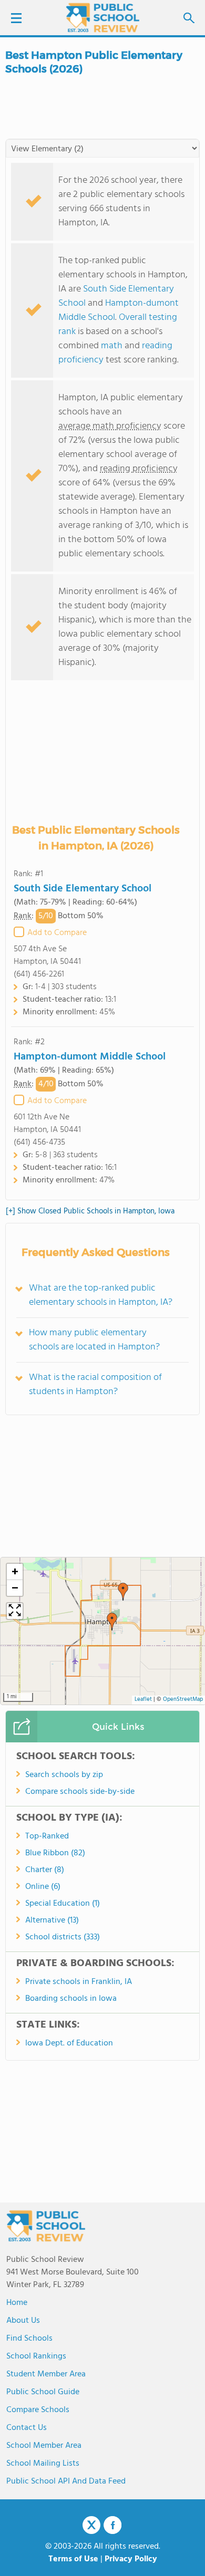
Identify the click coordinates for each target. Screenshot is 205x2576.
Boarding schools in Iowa (71, 1999)
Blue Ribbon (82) (55, 1853)
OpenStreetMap (183, 1700)
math (112, 346)
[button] (123, 1592)
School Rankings (36, 2356)
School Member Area (44, 2446)
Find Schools (29, 2339)
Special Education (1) (63, 1904)
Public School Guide (43, 2392)
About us (23, 2321)
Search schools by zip (64, 1775)
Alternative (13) (52, 1920)
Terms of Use (73, 2559)
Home (17, 2303)
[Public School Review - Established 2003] (102, 18)
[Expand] (15, 1611)
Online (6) (43, 1887)
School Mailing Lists (43, 2464)
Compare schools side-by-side (80, 1792)
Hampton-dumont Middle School (90, 1057)
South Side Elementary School (83, 889)
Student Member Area (46, 2374)
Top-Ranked (47, 1836)
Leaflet (143, 1700)
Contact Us (27, 2428)
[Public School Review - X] (91, 2526)
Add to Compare (57, 933)
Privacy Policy (131, 2559)
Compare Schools (38, 2410)
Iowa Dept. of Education (69, 2043)
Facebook (112, 2525)
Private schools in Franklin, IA (79, 1982)
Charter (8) (45, 1870)
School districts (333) (63, 1937)
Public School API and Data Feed (66, 2481)
